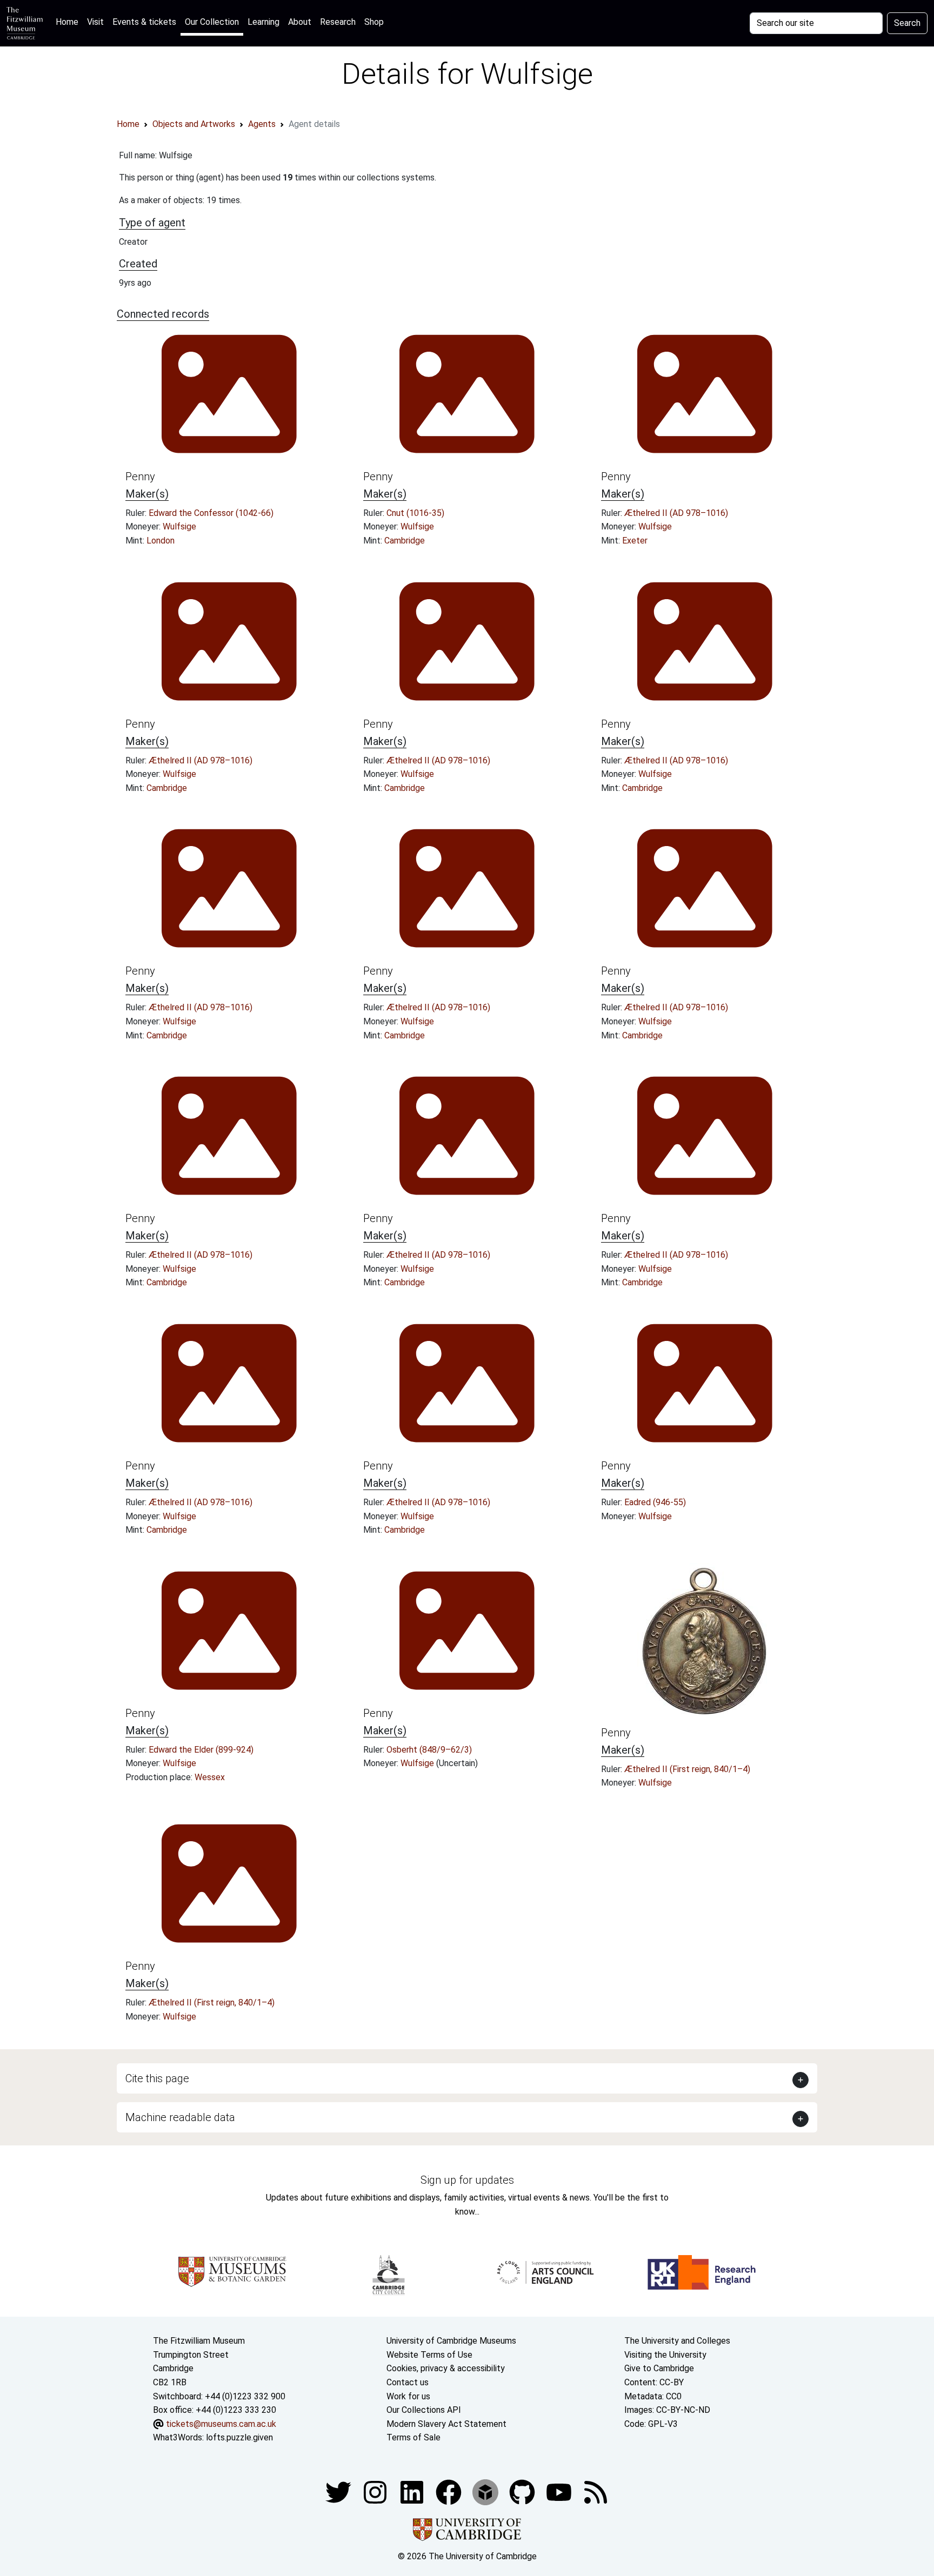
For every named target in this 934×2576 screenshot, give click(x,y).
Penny (140, 477)
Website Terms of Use (429, 2355)
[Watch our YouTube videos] (560, 2491)
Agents (262, 124)
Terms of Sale (413, 2437)
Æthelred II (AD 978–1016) (676, 513)
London (161, 541)
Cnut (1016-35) (415, 513)
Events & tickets (144, 22)
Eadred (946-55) (655, 1502)
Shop (374, 22)
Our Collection (212, 22)
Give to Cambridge (659, 2368)
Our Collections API (424, 2410)
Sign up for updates (467, 2180)
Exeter (635, 541)
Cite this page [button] (157, 2078)
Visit (95, 22)
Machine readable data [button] (180, 2117)
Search (907, 23)
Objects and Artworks (194, 124)
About (300, 22)
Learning (263, 22)
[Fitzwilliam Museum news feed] (596, 2491)
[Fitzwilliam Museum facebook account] (413, 2491)
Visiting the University (665, 2355)
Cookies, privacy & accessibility (446, 2368)
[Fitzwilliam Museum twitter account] (339, 2491)
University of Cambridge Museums (451, 2341)
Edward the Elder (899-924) (201, 1750)
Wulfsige (179, 526)
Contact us (408, 2382)
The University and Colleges (677, 2341)
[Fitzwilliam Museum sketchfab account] (486, 2491)
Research (338, 22)
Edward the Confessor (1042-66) (211, 513)
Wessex (210, 1777)
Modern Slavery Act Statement (446, 2424)
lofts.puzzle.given (239, 2437)
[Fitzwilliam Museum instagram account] (376, 2491)
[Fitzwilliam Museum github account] (523, 2491)
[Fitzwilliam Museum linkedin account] (450, 2491)
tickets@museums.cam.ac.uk (221, 2424)
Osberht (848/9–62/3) (429, 1750)
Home (69, 22)
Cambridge (405, 541)
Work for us (408, 2396)
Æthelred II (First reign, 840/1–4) (687, 1769)
